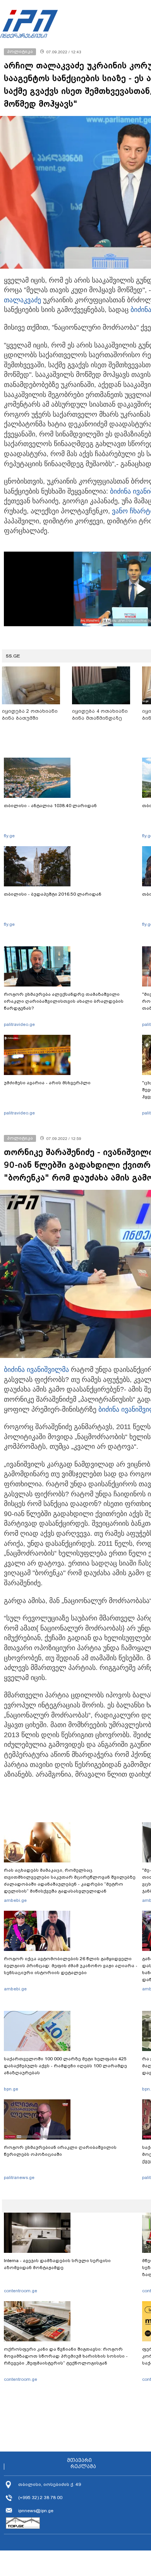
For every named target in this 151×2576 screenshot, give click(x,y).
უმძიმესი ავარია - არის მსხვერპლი (47, 1083)
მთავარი (79, 2460)
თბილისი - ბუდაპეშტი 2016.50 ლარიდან (53, 894)
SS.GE (13, 656)
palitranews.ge (19, 2177)
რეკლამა (83, 2467)
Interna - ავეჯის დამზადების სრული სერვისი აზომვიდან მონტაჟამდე (57, 2264)
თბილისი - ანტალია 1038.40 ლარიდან (50, 806)
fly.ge (9, 836)
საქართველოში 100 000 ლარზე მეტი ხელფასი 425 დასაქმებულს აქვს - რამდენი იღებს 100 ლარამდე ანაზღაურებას (65, 2066)
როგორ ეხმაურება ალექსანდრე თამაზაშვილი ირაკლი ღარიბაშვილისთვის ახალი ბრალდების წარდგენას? (64, 1001)
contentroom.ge (21, 2291)
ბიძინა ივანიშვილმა (36, 1370)
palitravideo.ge (19, 1024)
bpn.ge (11, 2089)
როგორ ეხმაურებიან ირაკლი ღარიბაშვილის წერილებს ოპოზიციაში (60, 2151)
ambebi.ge (15, 1900)
